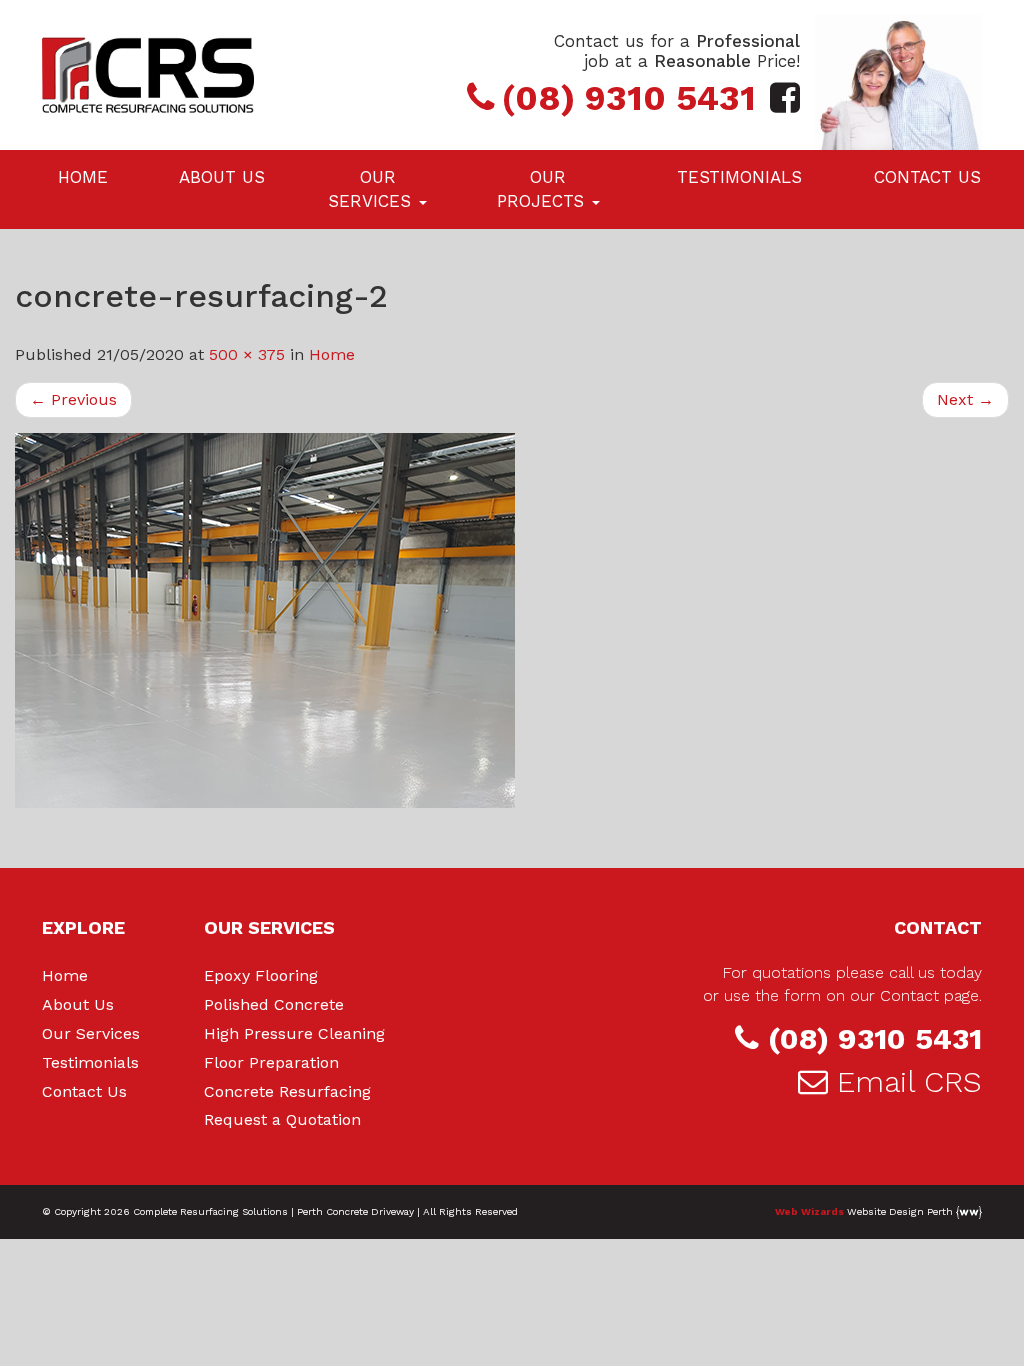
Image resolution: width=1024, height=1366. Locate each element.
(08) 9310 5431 (875, 1038)
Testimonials (739, 177)
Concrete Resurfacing (287, 1091)
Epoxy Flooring (261, 975)
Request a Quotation (282, 1119)
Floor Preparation (271, 1062)
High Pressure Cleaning (294, 1033)
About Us (222, 177)
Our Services (372, 189)
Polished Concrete (274, 1004)
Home (83, 177)
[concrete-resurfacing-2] (512, 620)
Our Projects (543, 189)
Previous (73, 399)
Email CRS (909, 1081)
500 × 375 (247, 354)
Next (965, 399)
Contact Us (927, 177)
